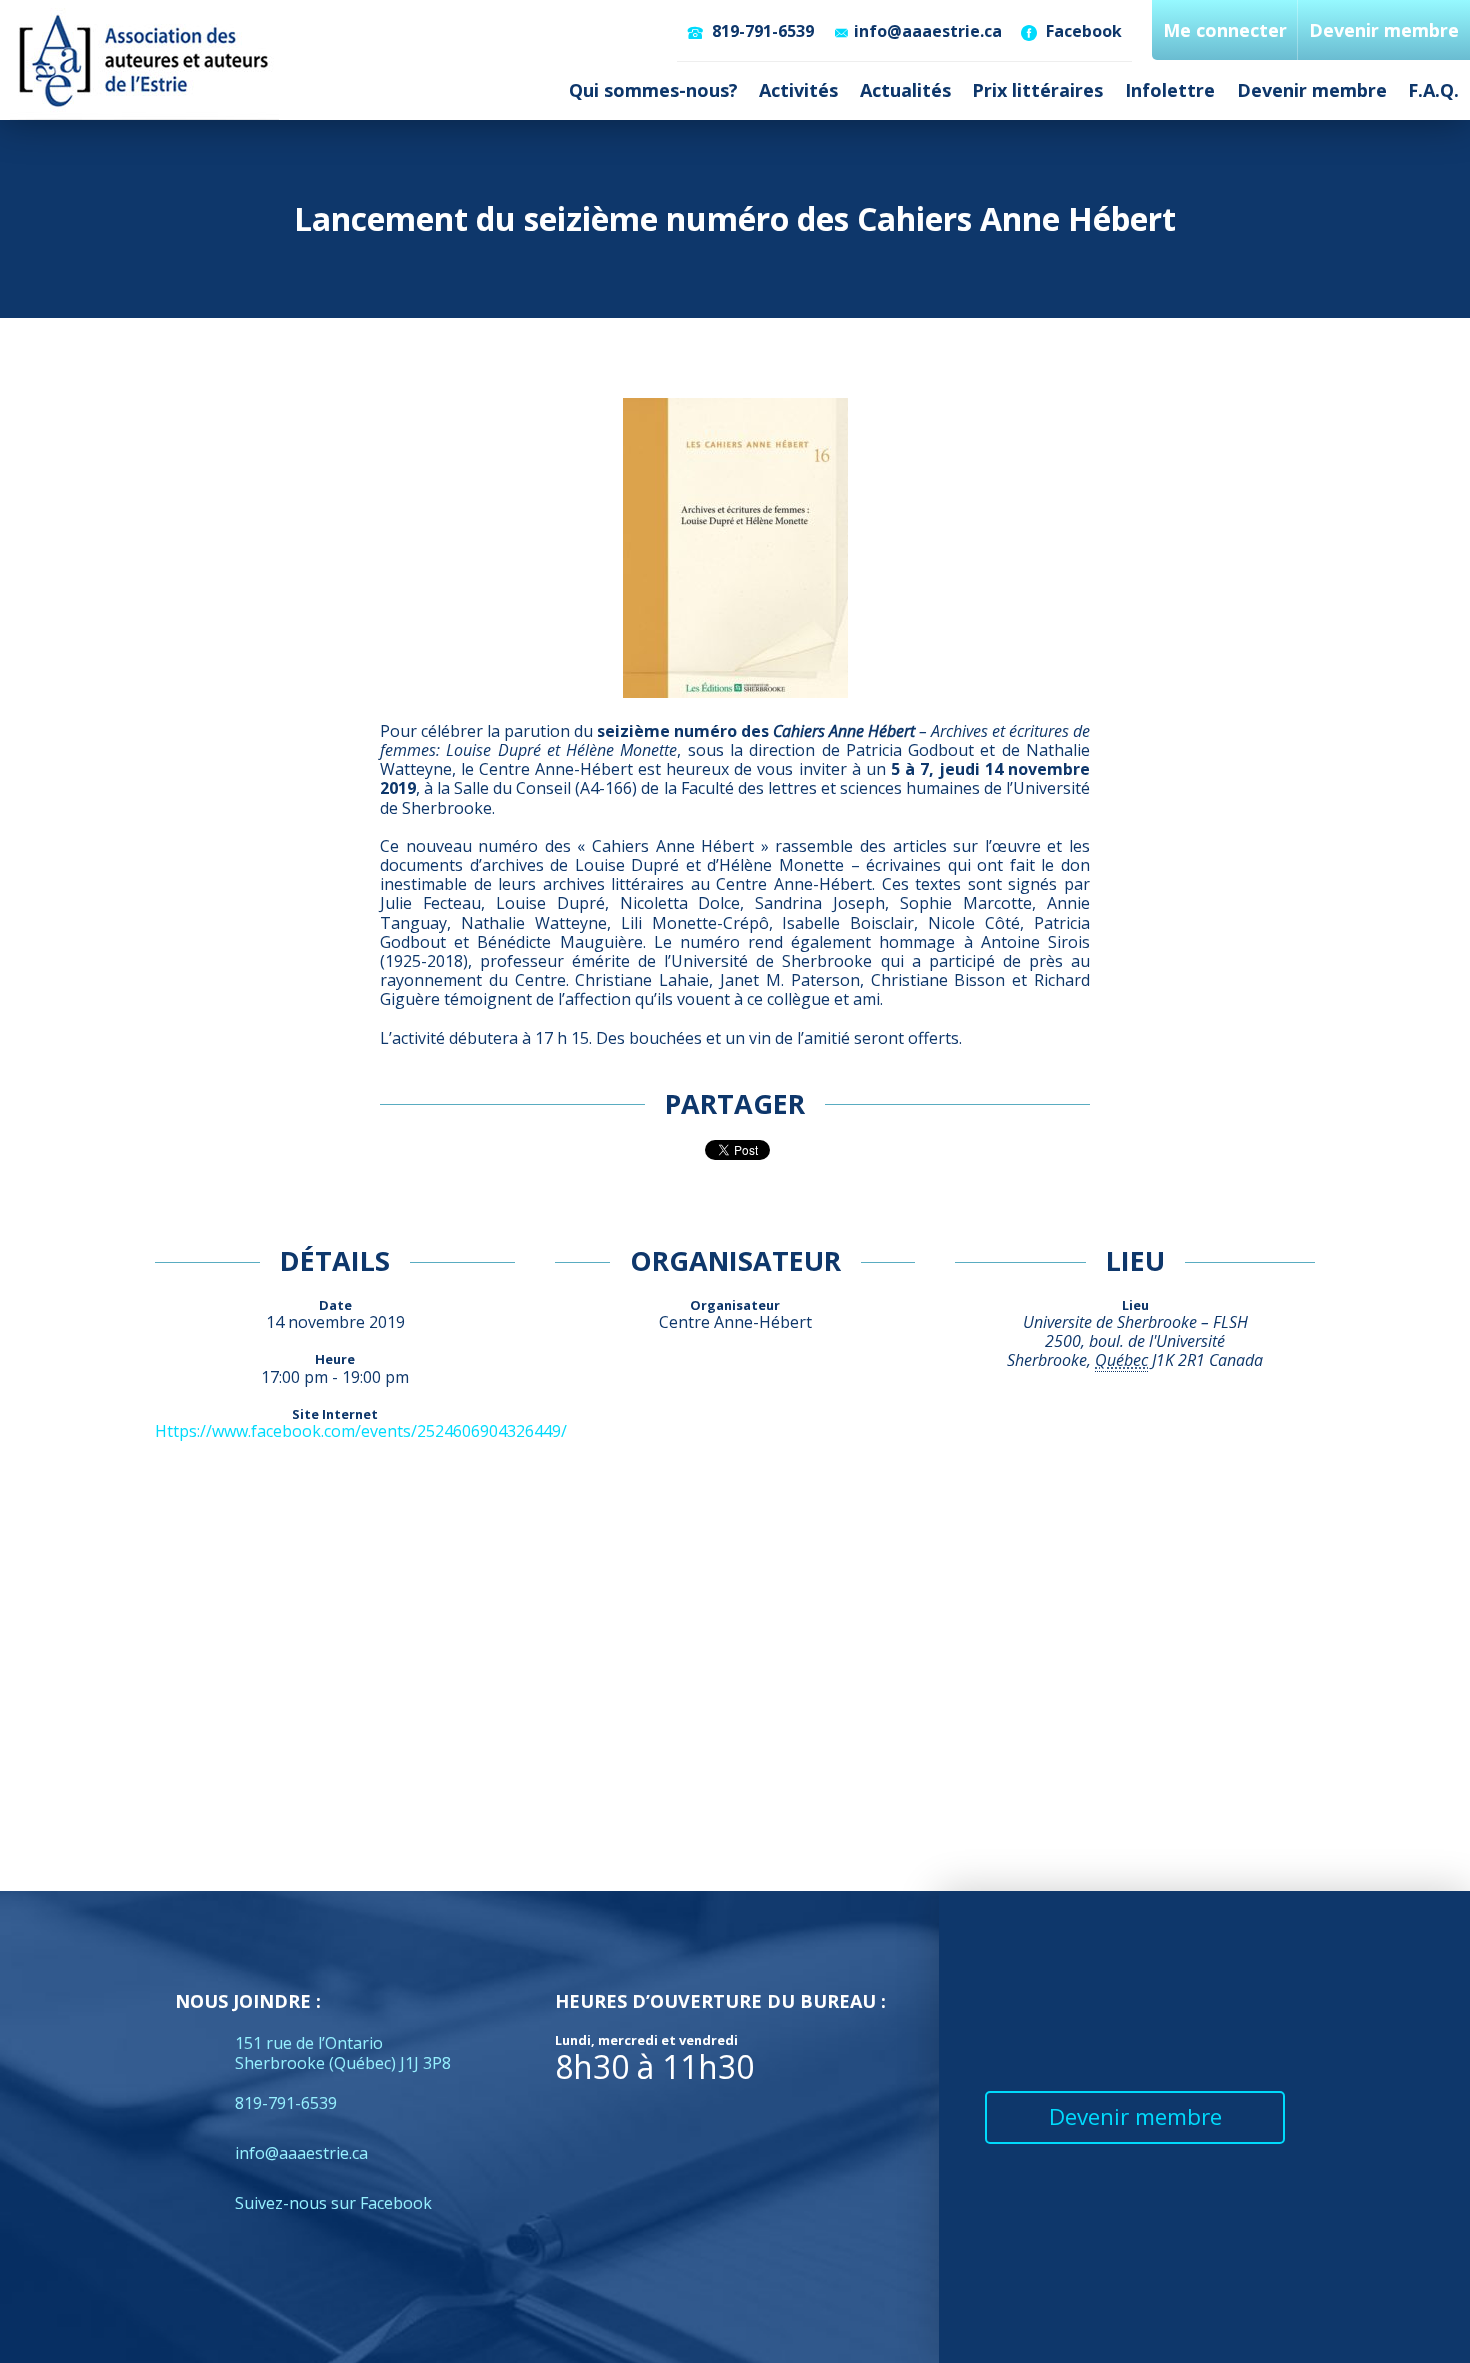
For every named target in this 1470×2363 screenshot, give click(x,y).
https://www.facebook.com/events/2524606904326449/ (361, 1431)
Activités (798, 90)
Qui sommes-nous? (653, 90)
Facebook (1082, 31)
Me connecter (1225, 30)
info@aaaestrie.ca (928, 31)
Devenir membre (1312, 90)
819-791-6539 (761, 31)
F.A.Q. (1433, 90)
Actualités (905, 90)
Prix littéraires (1037, 90)
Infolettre (1170, 90)
